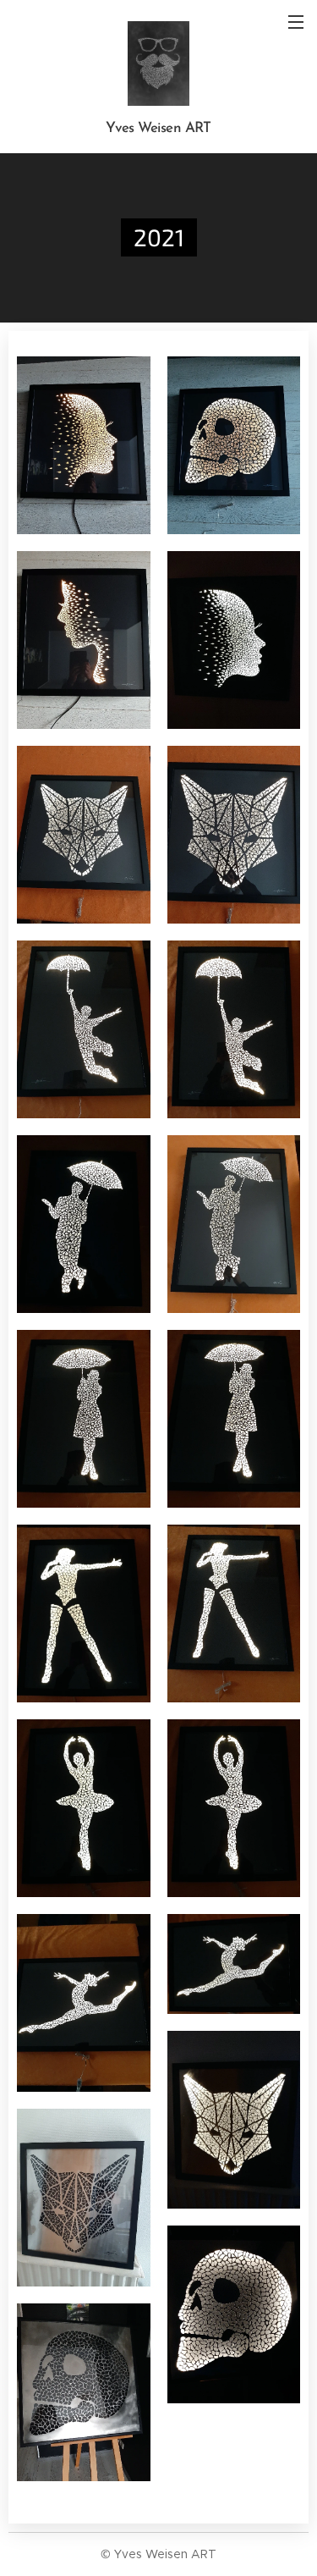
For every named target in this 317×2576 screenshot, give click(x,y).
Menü (296, 21)
